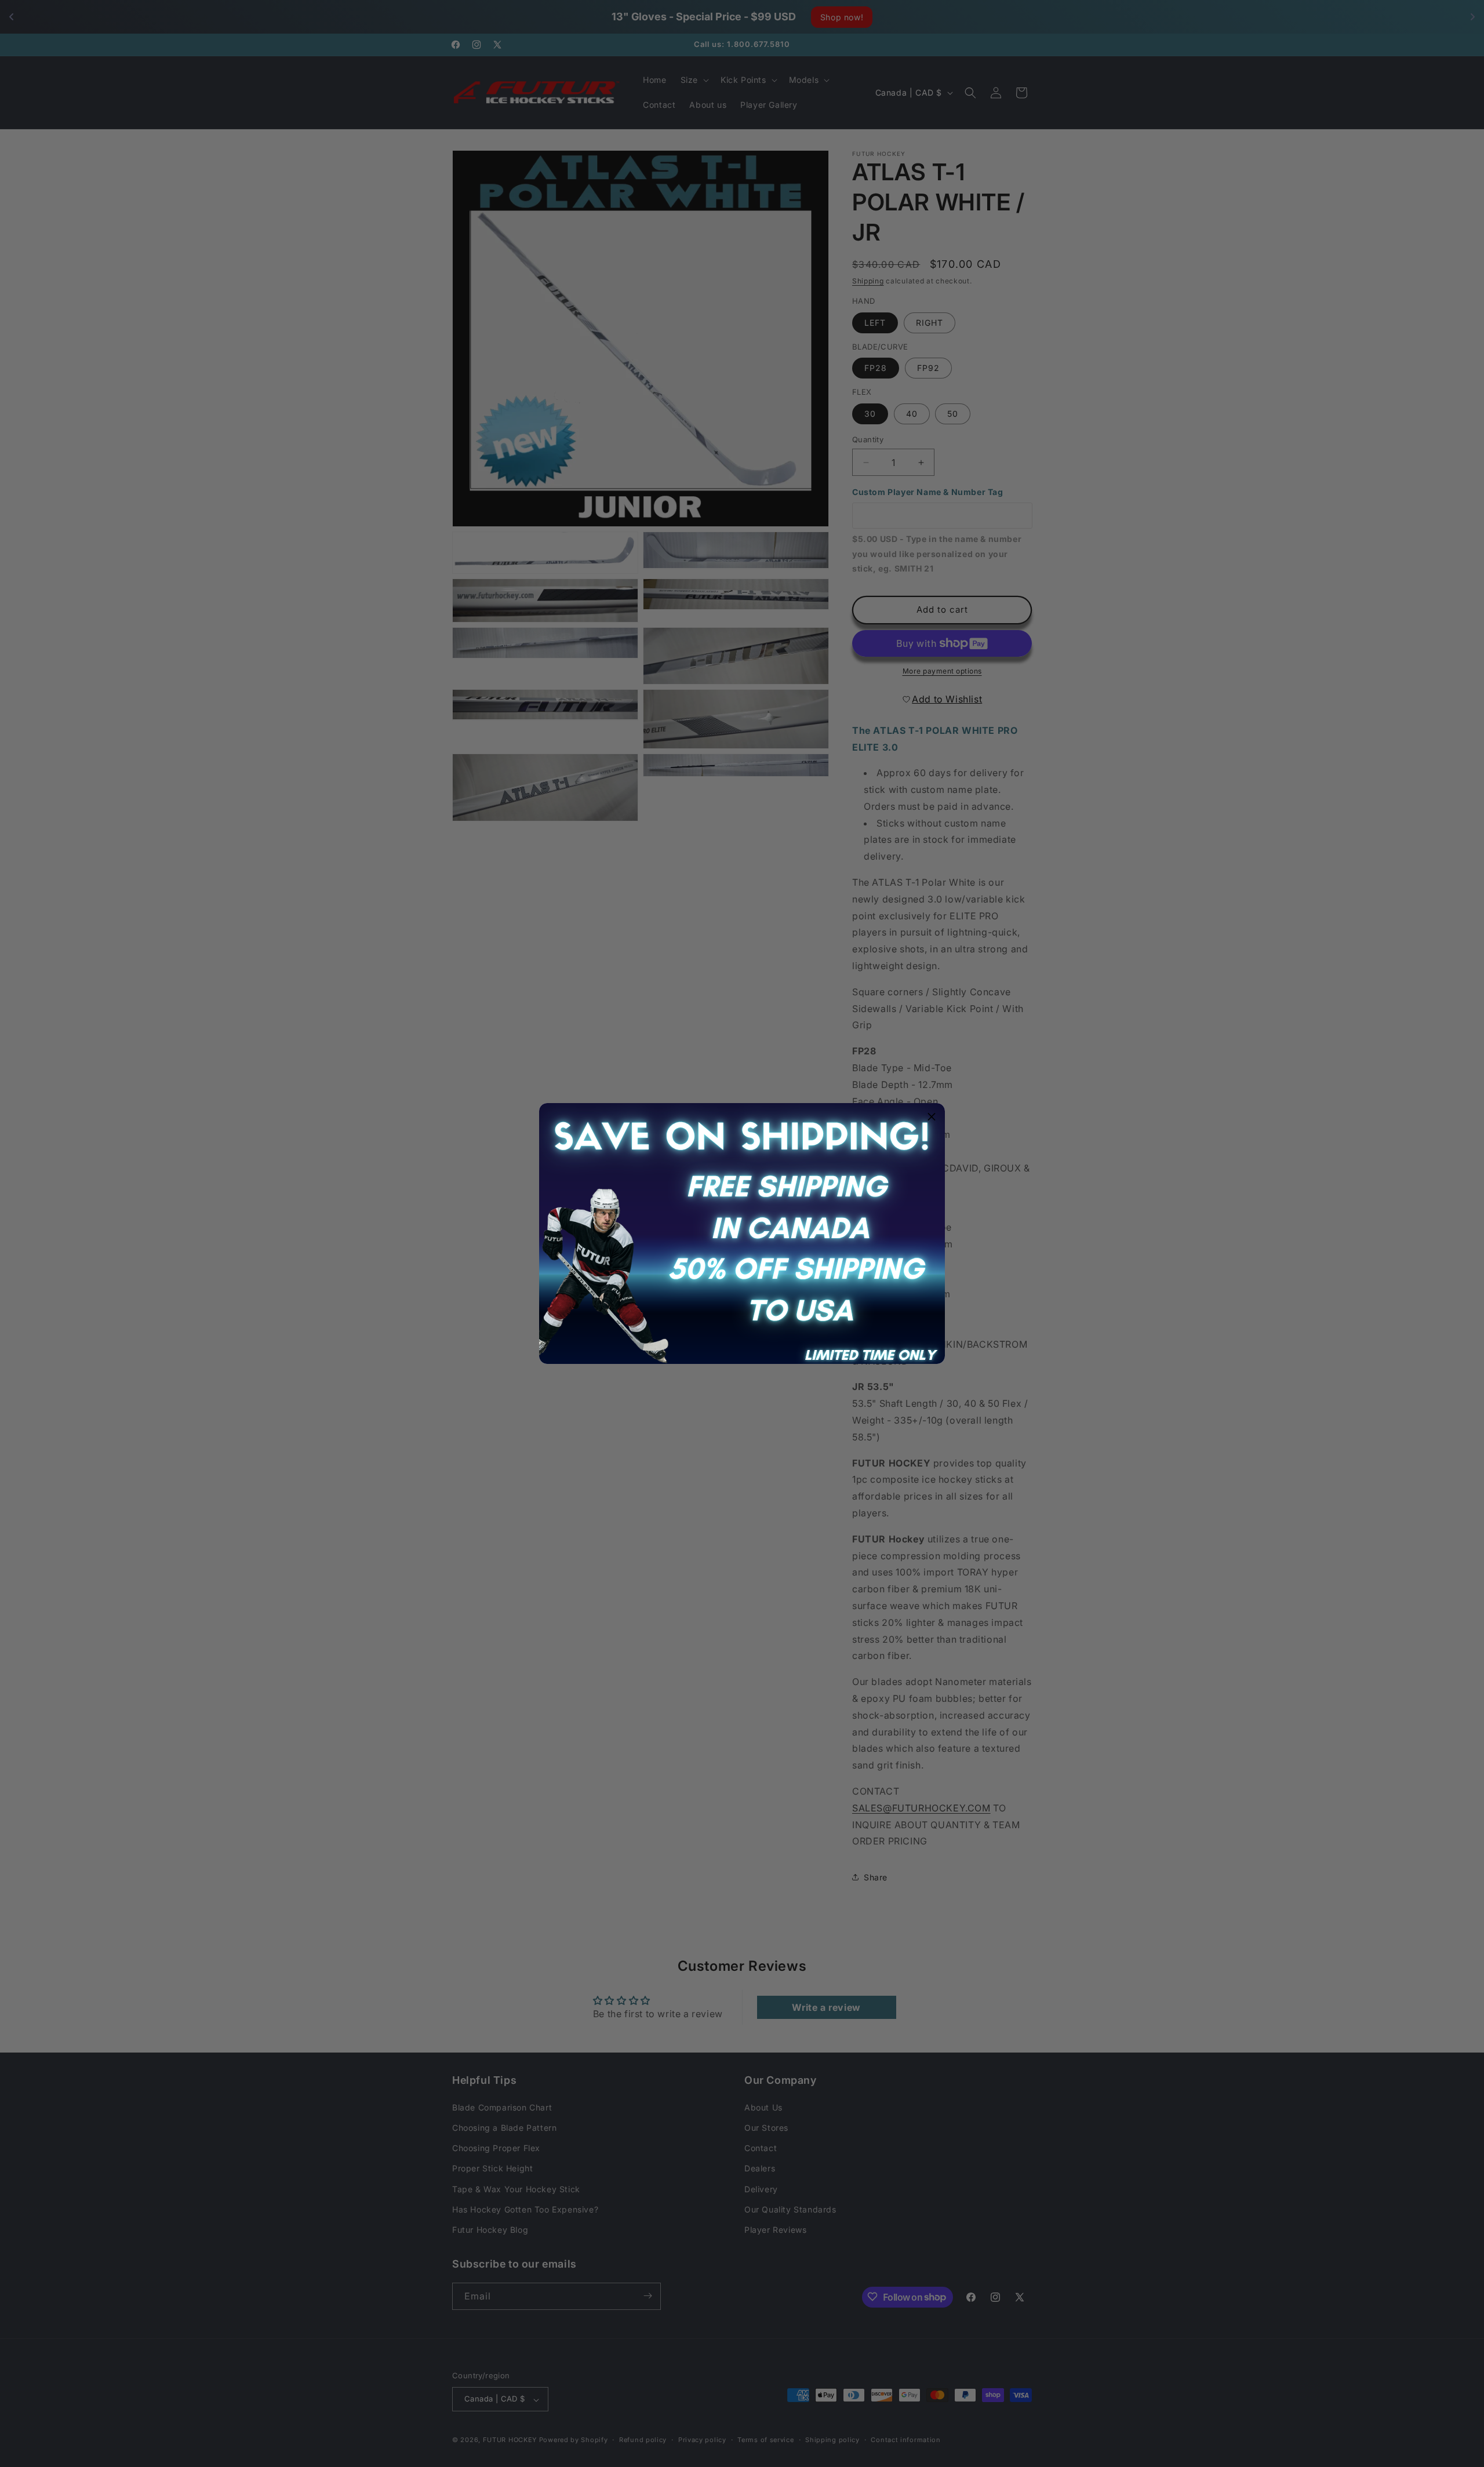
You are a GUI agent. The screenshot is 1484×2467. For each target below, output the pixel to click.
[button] (932, 1116)
